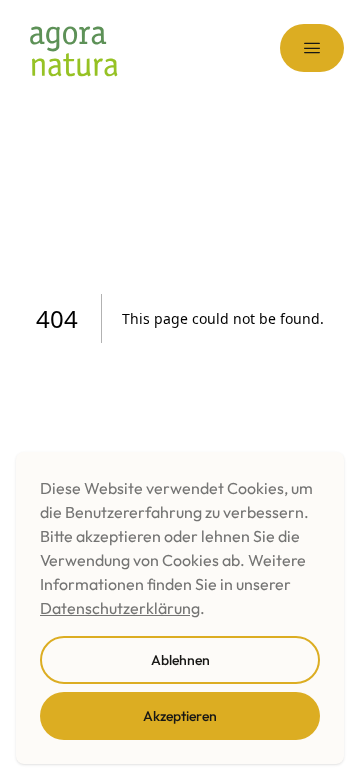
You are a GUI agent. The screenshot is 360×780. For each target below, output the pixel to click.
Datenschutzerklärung (120, 608)
